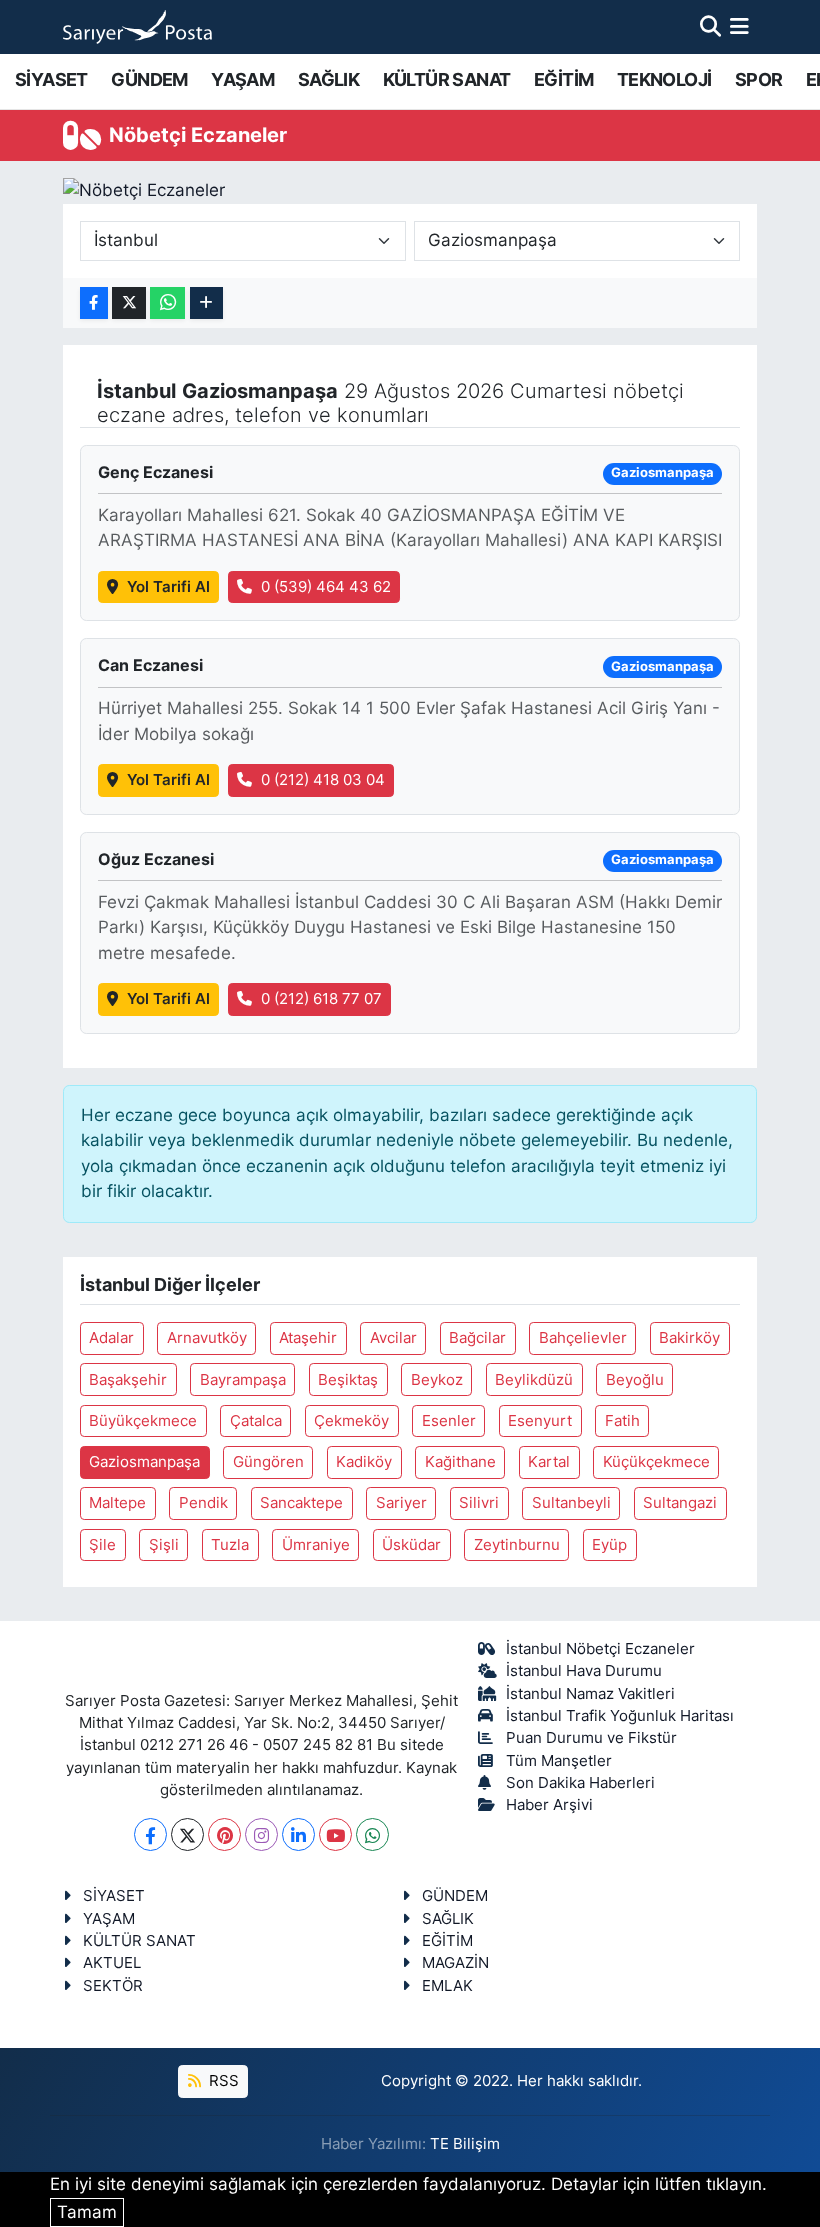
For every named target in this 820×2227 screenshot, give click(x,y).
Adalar (111, 1338)
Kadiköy (364, 1462)
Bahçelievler (583, 1338)
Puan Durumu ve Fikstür (591, 1738)
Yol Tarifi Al (168, 587)
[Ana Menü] (739, 26)
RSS (222, 2081)
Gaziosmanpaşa (144, 1462)
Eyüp (609, 1545)
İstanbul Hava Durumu (584, 1671)
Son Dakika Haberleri (580, 1783)
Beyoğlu (635, 1380)
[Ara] (710, 26)
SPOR (759, 79)
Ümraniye (316, 1545)
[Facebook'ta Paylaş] (94, 303)
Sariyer (401, 1503)
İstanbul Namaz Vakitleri (590, 1694)
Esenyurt (540, 1421)
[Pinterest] (224, 1834)
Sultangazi (680, 1503)
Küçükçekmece (656, 1462)
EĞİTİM (563, 79)
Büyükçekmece (143, 1421)
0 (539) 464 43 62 (326, 587)
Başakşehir (128, 1380)
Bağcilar (477, 1338)
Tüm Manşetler (559, 1761)
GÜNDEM (149, 79)
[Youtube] (335, 1834)
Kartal (549, 1462)
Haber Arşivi (549, 1805)
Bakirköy (689, 1338)
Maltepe (117, 1503)
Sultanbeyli (571, 1503)
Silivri (479, 1503)
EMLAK (447, 1986)
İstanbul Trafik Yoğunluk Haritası (620, 1716)
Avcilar (393, 1338)
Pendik (203, 1503)
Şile (102, 1545)
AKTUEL (112, 1963)
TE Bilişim (465, 2144)
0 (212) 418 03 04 (323, 780)
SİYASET (51, 79)
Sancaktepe (301, 1503)
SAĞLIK (328, 79)
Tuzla (230, 1545)
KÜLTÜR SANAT (447, 79)
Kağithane (460, 1462)
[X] (187, 1834)
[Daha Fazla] (206, 303)
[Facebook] (150, 1834)
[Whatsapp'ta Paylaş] (167, 303)
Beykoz (437, 1380)
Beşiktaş (348, 1380)
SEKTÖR (113, 1986)
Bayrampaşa (243, 1380)
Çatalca (256, 1421)
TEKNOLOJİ (664, 79)
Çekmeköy (351, 1421)
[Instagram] (261, 1834)
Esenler (449, 1421)
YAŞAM (242, 79)
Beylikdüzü (534, 1380)
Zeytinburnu (517, 1545)
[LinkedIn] (298, 1834)
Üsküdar (411, 1545)
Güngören (268, 1462)
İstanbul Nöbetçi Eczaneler (600, 1649)
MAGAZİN (455, 1963)
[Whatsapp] (372, 1834)
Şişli (164, 1545)
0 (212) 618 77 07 (321, 999)
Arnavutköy (207, 1338)
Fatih (622, 1421)
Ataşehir (308, 1338)
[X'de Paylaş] (129, 303)
